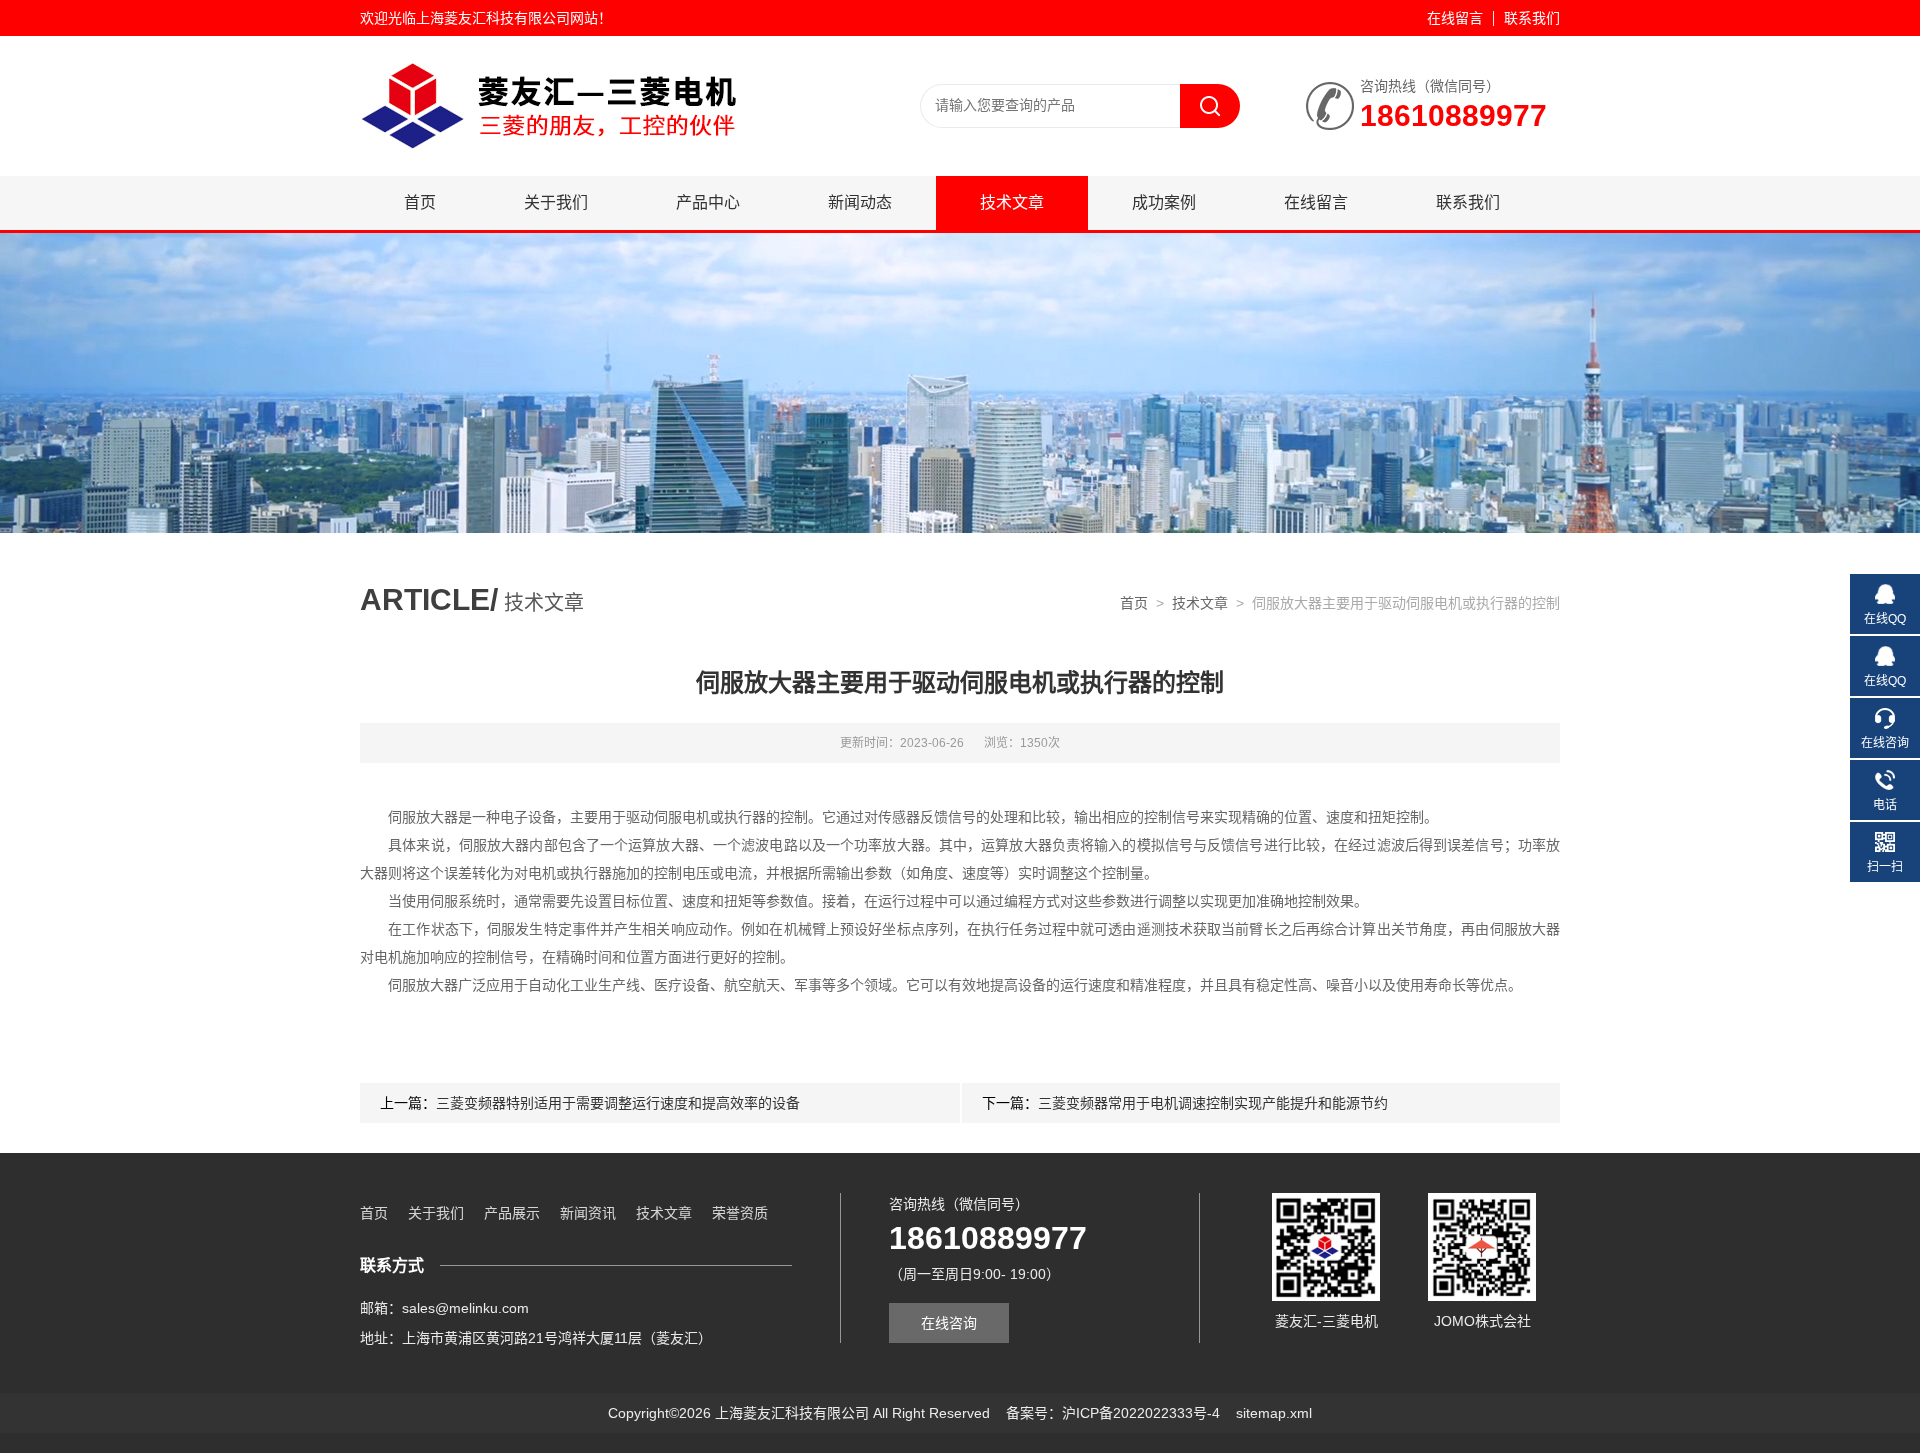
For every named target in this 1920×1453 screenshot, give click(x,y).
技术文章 (1012, 202)
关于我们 (556, 202)
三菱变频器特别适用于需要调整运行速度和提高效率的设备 (618, 1103)
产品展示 (512, 1213)
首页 (420, 202)
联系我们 (1532, 18)
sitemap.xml (1274, 1413)
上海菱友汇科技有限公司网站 (507, 18)
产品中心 (708, 202)
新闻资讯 (588, 1213)
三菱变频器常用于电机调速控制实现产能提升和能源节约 (1213, 1103)
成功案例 (1164, 202)
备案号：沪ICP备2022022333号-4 (1113, 1413)
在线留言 (1455, 18)
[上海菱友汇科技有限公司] (600, 105)
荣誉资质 (740, 1213)
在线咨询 (949, 1323)
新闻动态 (860, 202)
